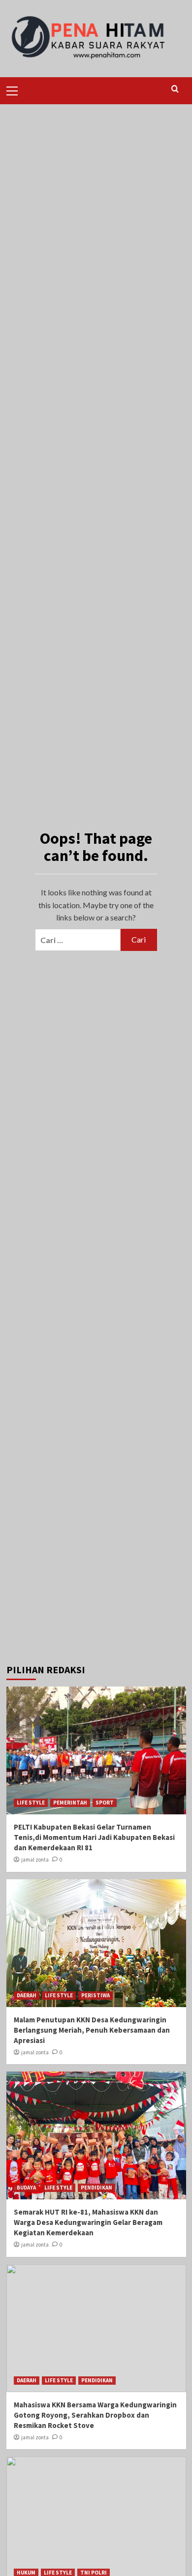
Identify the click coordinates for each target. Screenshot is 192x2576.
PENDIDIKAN (96, 2188)
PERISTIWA (96, 1995)
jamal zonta (35, 1860)
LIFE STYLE (31, 1803)
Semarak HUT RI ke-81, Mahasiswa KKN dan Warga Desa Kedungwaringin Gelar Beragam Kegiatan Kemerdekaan (88, 2222)
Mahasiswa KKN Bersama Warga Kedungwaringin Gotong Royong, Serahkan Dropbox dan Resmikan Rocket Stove (95, 2415)
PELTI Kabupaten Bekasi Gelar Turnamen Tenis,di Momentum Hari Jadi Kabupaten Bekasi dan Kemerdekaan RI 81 (94, 1837)
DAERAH (27, 1995)
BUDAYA (26, 2188)
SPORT (105, 1803)
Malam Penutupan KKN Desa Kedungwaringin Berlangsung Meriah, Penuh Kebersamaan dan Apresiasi (92, 2030)
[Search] (175, 89)
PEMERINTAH (70, 1803)
